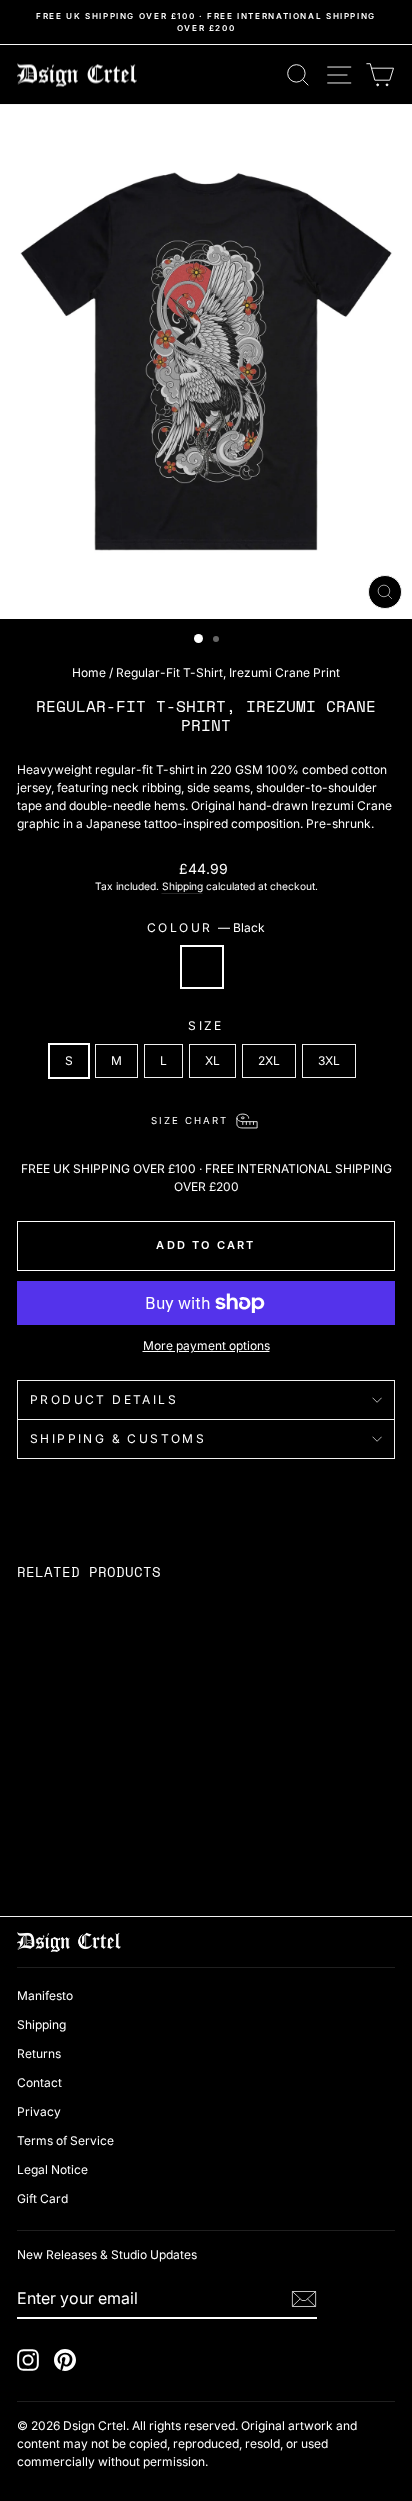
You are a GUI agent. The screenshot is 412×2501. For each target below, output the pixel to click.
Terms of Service (65, 2140)
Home (89, 672)
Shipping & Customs (118, 1438)
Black (202, 967)
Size (206, 1025)
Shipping (182, 886)
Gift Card (42, 2198)
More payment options (206, 1345)
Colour (206, 927)
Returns (39, 2053)
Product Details (104, 1399)
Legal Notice (52, 2169)
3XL (329, 1060)
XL (212, 1060)
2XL (269, 1060)
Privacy (39, 2111)
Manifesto (45, 1995)
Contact (39, 2082)
